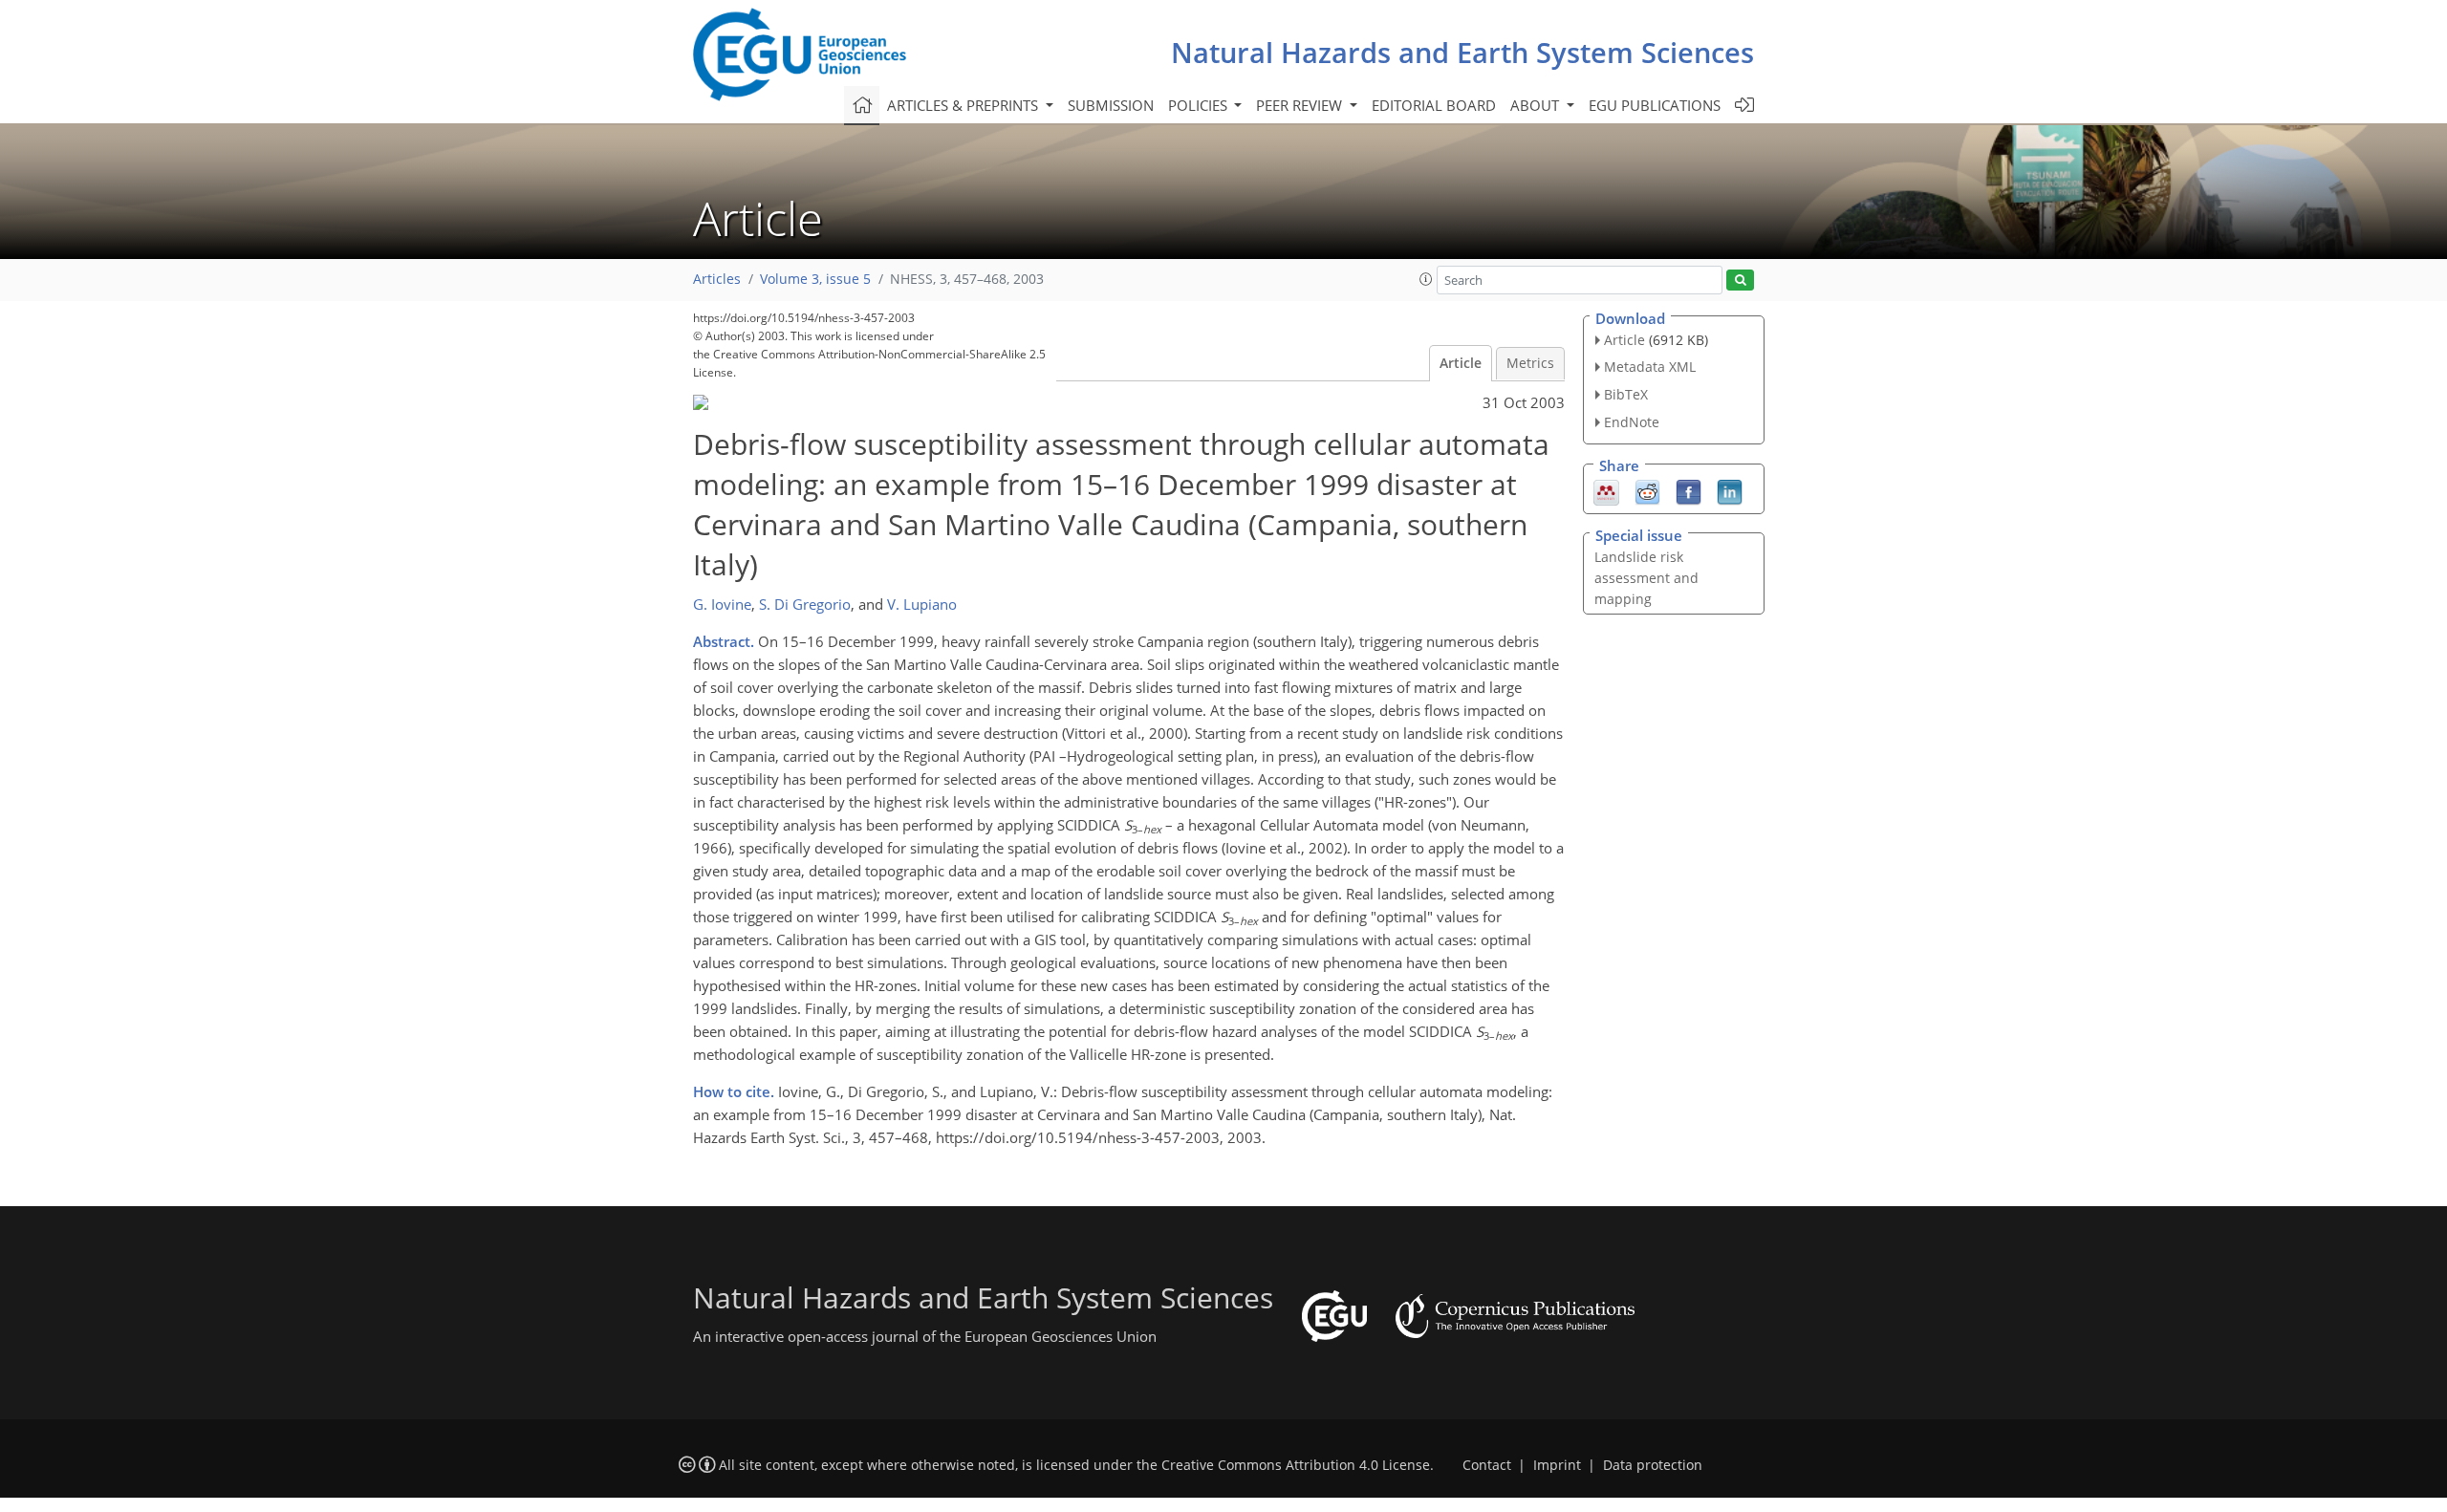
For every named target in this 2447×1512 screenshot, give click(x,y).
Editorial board (1434, 105)
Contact (1487, 1465)
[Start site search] (1740, 281)
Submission (1111, 105)
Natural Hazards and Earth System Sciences (1462, 52)
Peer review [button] (1301, 105)
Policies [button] (1200, 105)
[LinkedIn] (1730, 490)
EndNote (1632, 422)
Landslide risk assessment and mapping (1646, 578)
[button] (1426, 279)
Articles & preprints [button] (964, 105)
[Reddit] (1647, 490)
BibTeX (1626, 394)
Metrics (1530, 363)
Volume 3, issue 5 (815, 279)
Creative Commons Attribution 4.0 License (1296, 1465)
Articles (717, 279)
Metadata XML (1650, 367)
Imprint (1557, 1465)
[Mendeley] (1606, 490)
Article (1461, 363)
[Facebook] (1689, 490)
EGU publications (1655, 105)
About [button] (1537, 105)
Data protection (1653, 1465)
